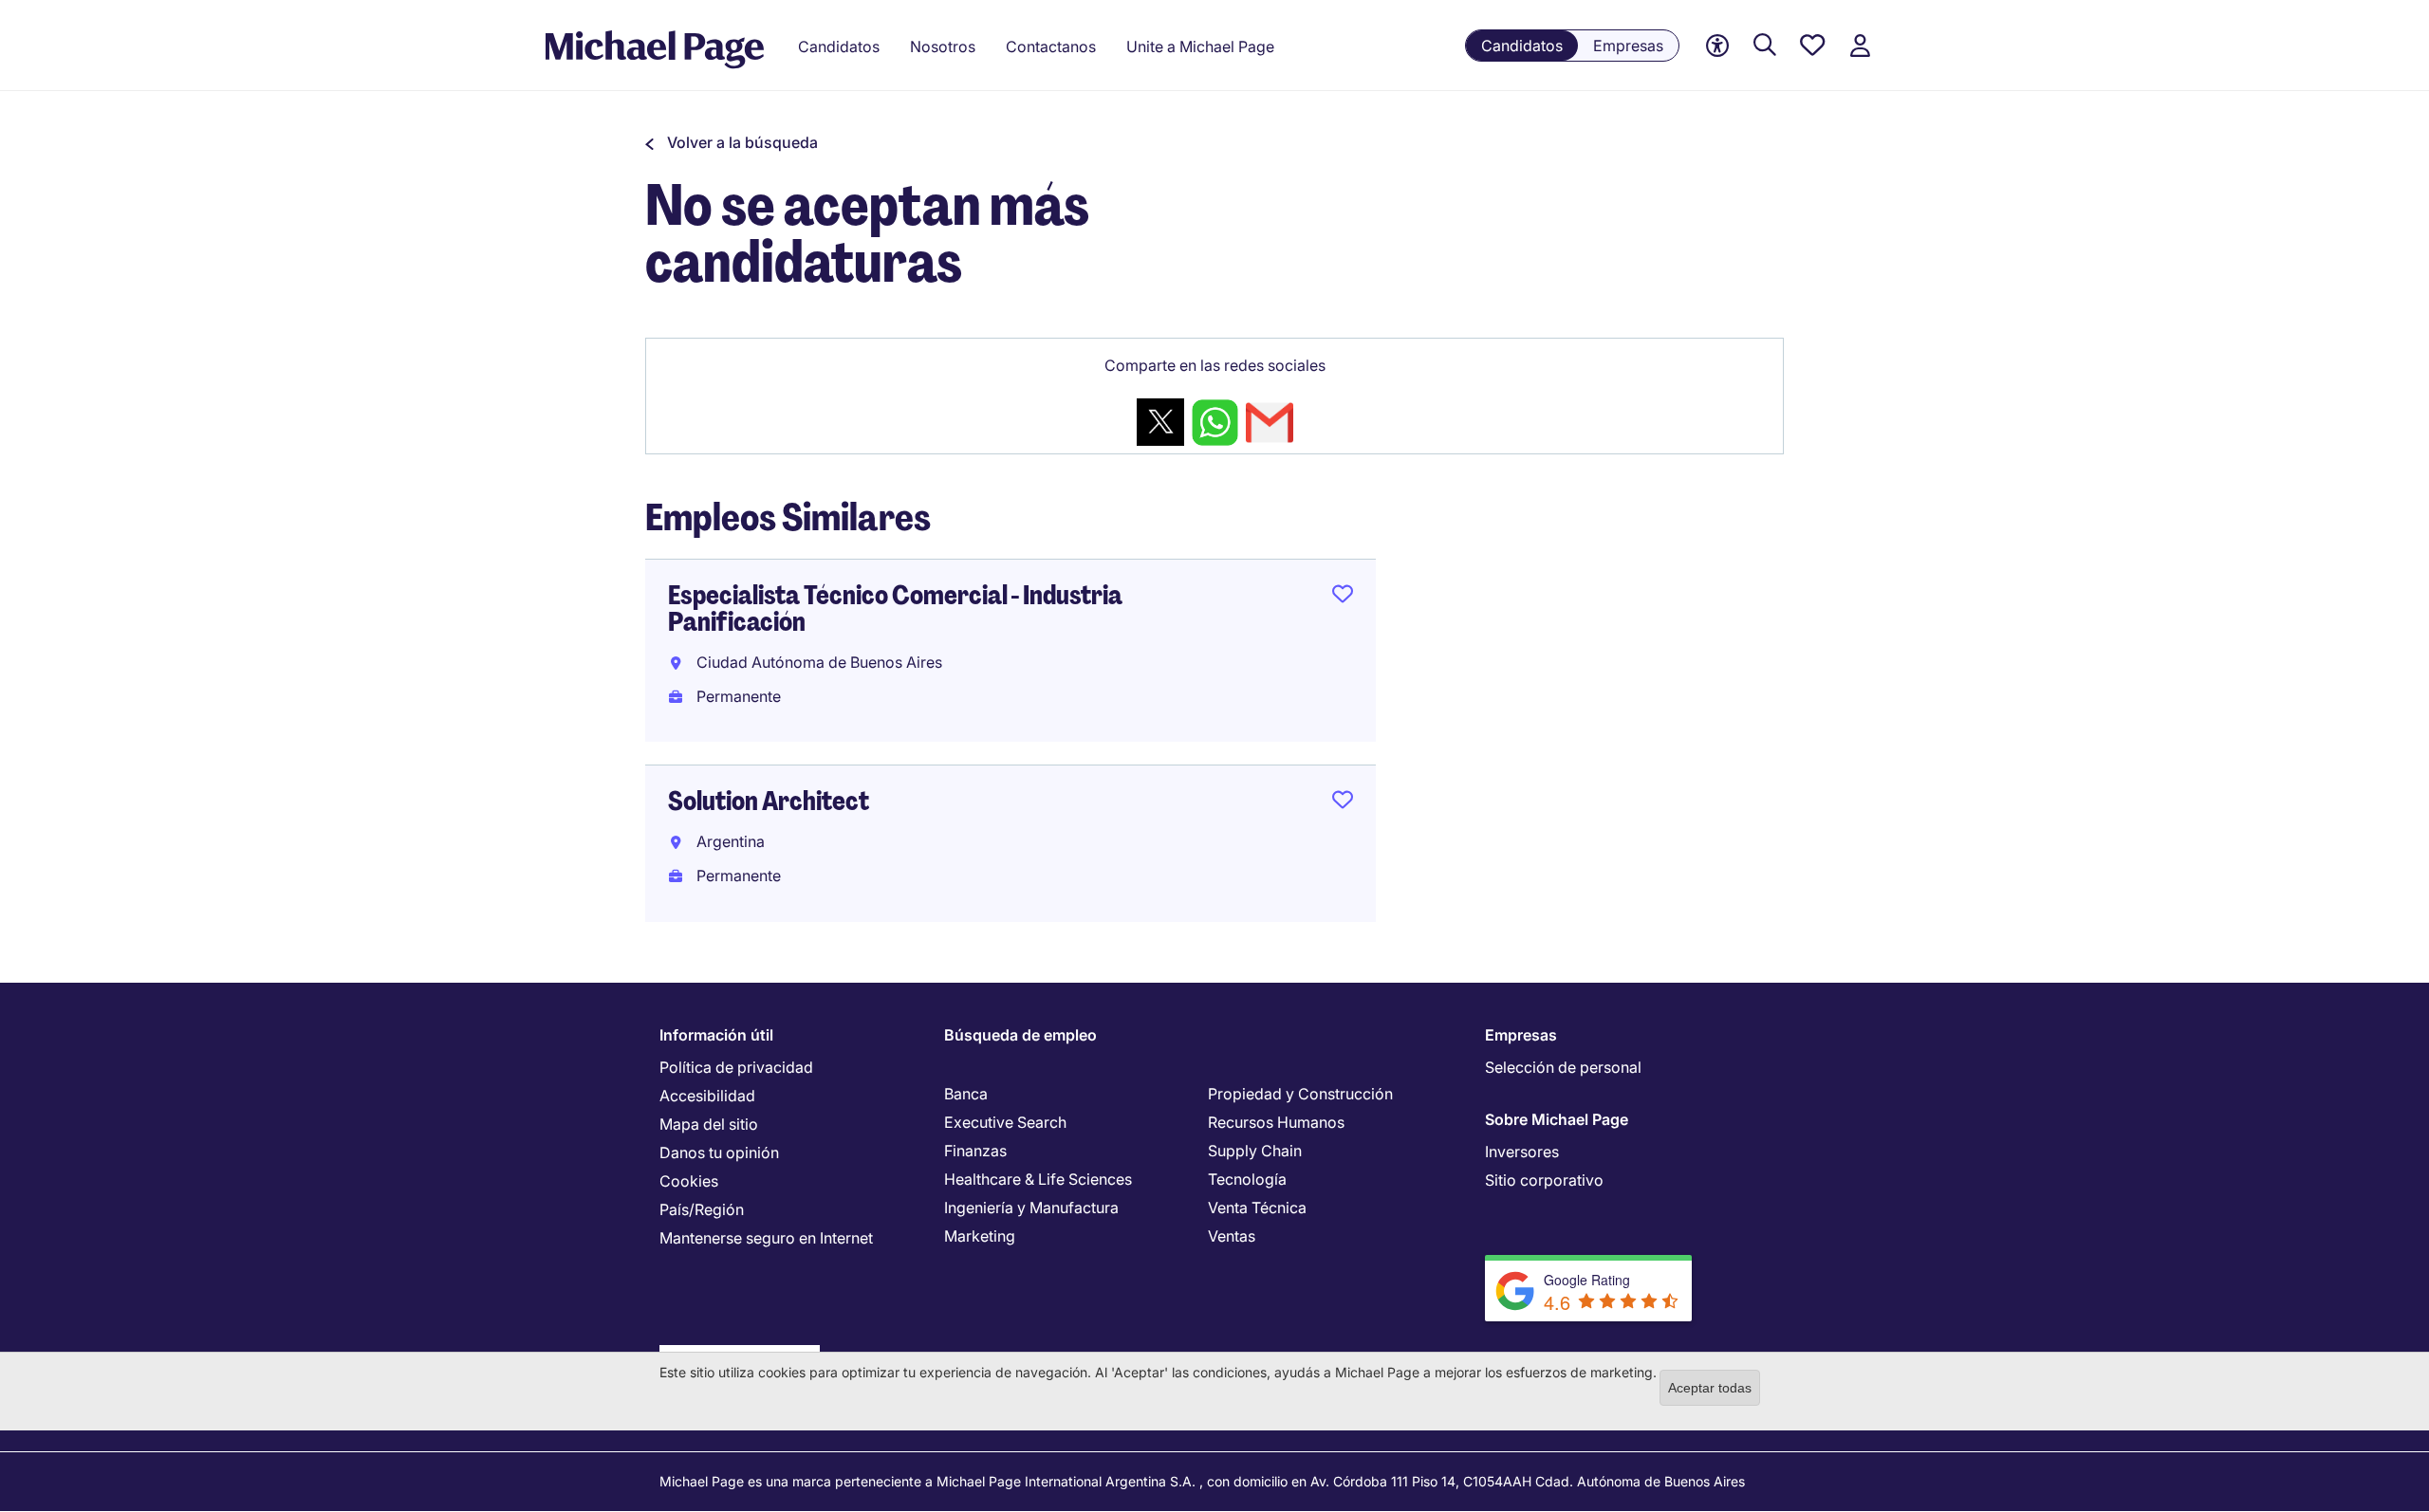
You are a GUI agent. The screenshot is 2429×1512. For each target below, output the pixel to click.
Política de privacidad (736, 1067)
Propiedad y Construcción (1300, 1094)
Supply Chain (1255, 1151)
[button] (732, 142)
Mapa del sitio (709, 1124)
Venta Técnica (1257, 1208)
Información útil (716, 1035)
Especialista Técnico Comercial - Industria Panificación (895, 608)
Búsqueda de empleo (1020, 1035)
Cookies (689, 1181)
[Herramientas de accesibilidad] (1717, 46)
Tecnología (1247, 1179)
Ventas (1232, 1236)
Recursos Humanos (1276, 1122)
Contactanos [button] (1051, 46)
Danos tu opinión (719, 1152)
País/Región (702, 1209)
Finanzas (975, 1151)
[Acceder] (1860, 46)
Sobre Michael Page (1557, 1119)
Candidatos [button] (839, 46)
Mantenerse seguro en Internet (766, 1238)
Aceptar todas (1710, 1388)
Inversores (1522, 1152)
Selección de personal (1563, 1067)
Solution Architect (769, 801)
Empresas (1628, 46)
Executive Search (1005, 1122)
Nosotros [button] (943, 46)
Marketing (980, 1236)
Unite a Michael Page (1200, 46)
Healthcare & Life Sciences (1038, 1179)
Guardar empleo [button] (1343, 598)
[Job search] (1765, 46)
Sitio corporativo (1544, 1180)
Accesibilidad (707, 1096)
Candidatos (1522, 46)
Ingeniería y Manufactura (1031, 1208)
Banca (966, 1094)
